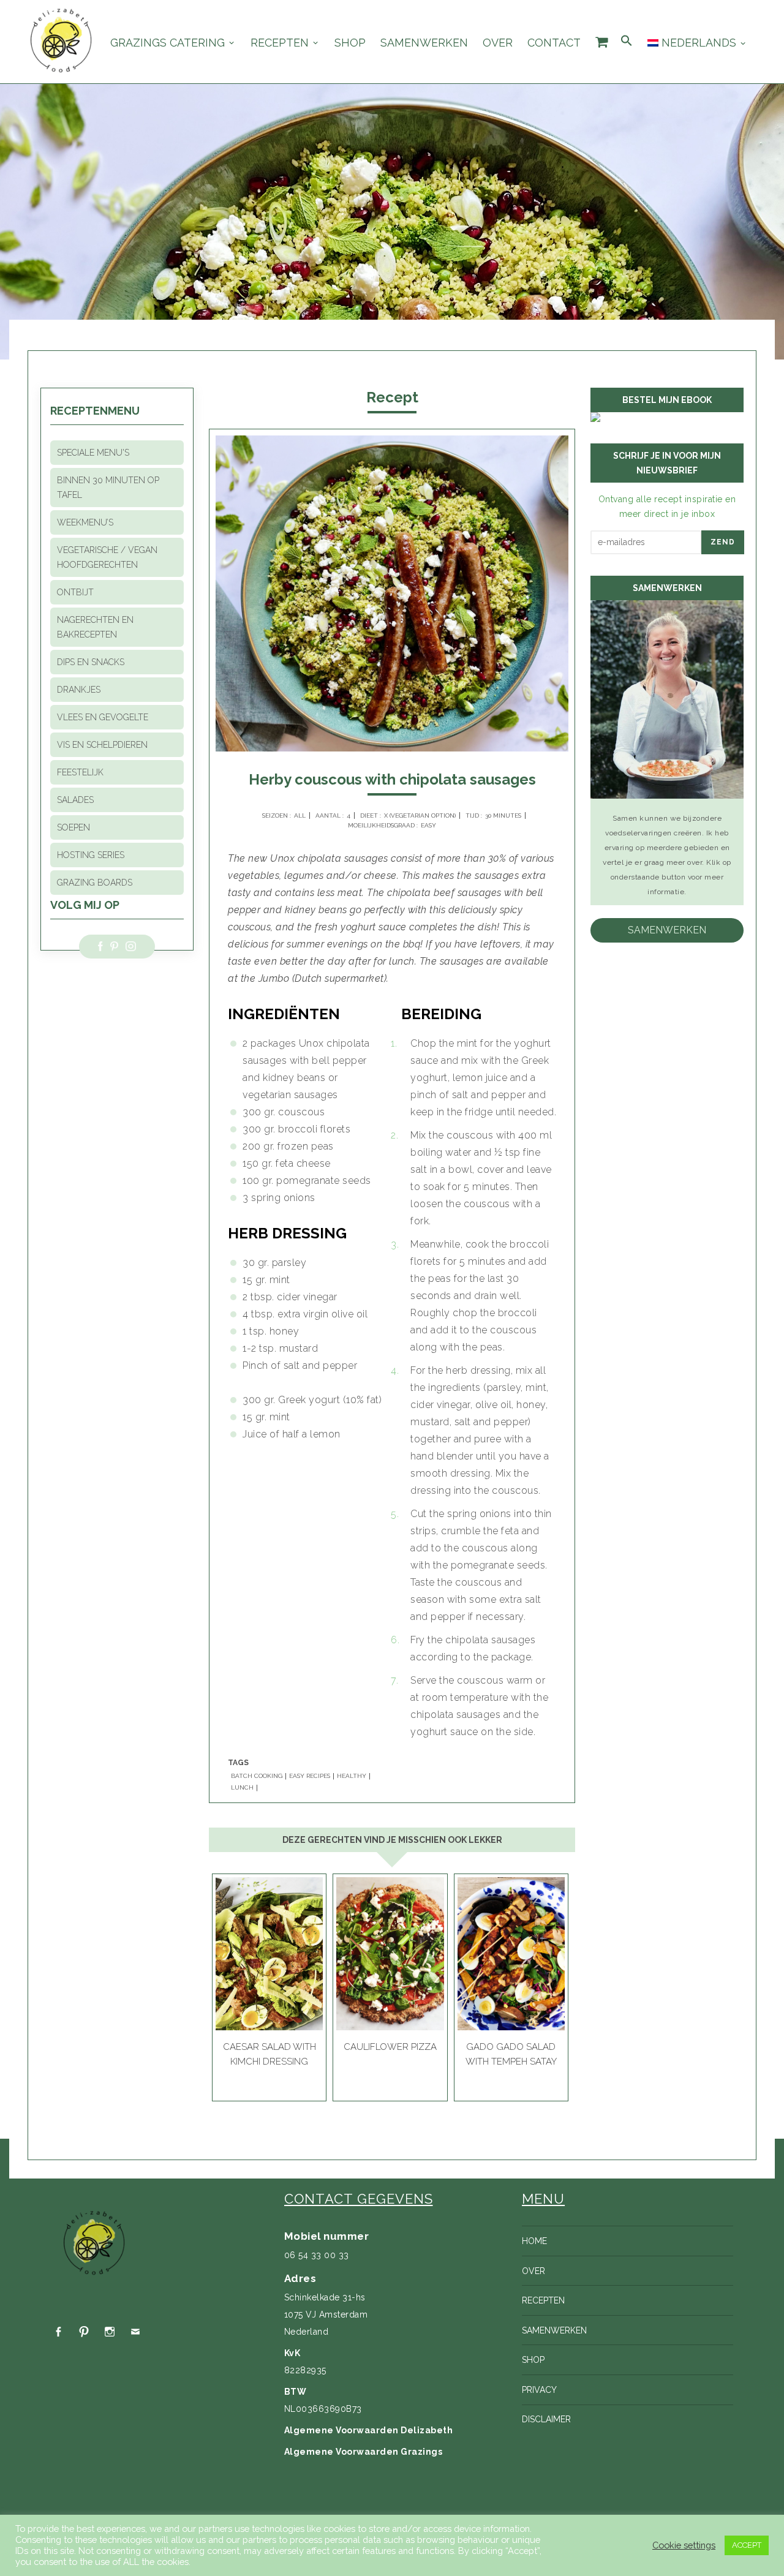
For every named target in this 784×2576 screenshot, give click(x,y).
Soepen (73, 827)
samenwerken (667, 930)
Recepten (280, 43)
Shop (350, 43)
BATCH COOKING (257, 1776)
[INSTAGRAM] (110, 2332)
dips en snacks (91, 662)
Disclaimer (546, 2419)
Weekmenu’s (85, 522)
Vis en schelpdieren (102, 745)
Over (498, 43)
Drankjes (79, 690)
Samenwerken (424, 43)
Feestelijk (80, 772)
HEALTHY (352, 1776)
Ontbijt (75, 592)
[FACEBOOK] (58, 2332)
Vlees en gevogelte (103, 717)
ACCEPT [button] (747, 2545)
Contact (554, 43)
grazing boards (95, 883)
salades (75, 800)
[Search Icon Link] (627, 41)
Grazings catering (168, 43)
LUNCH (242, 1788)
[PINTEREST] (84, 2332)
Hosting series (91, 855)
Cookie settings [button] (684, 2545)
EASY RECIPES (310, 1776)
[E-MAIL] (135, 2332)
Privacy (539, 2390)
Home (534, 2241)
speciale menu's (93, 453)
